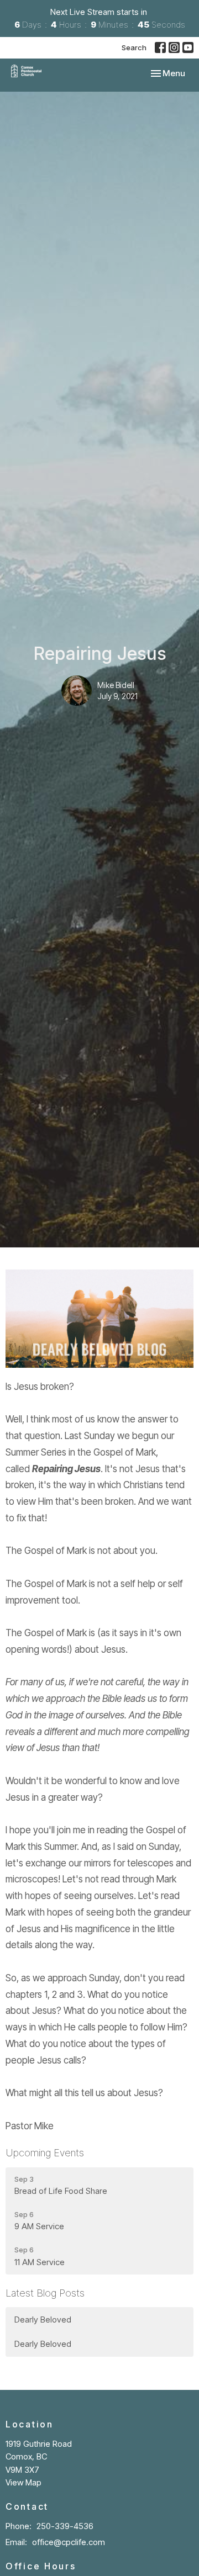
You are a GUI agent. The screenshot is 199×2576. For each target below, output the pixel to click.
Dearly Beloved (43, 2320)
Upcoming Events (45, 2153)
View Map (23, 2482)
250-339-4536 (65, 2526)
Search (134, 47)
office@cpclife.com (69, 2542)
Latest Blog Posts (45, 2293)
